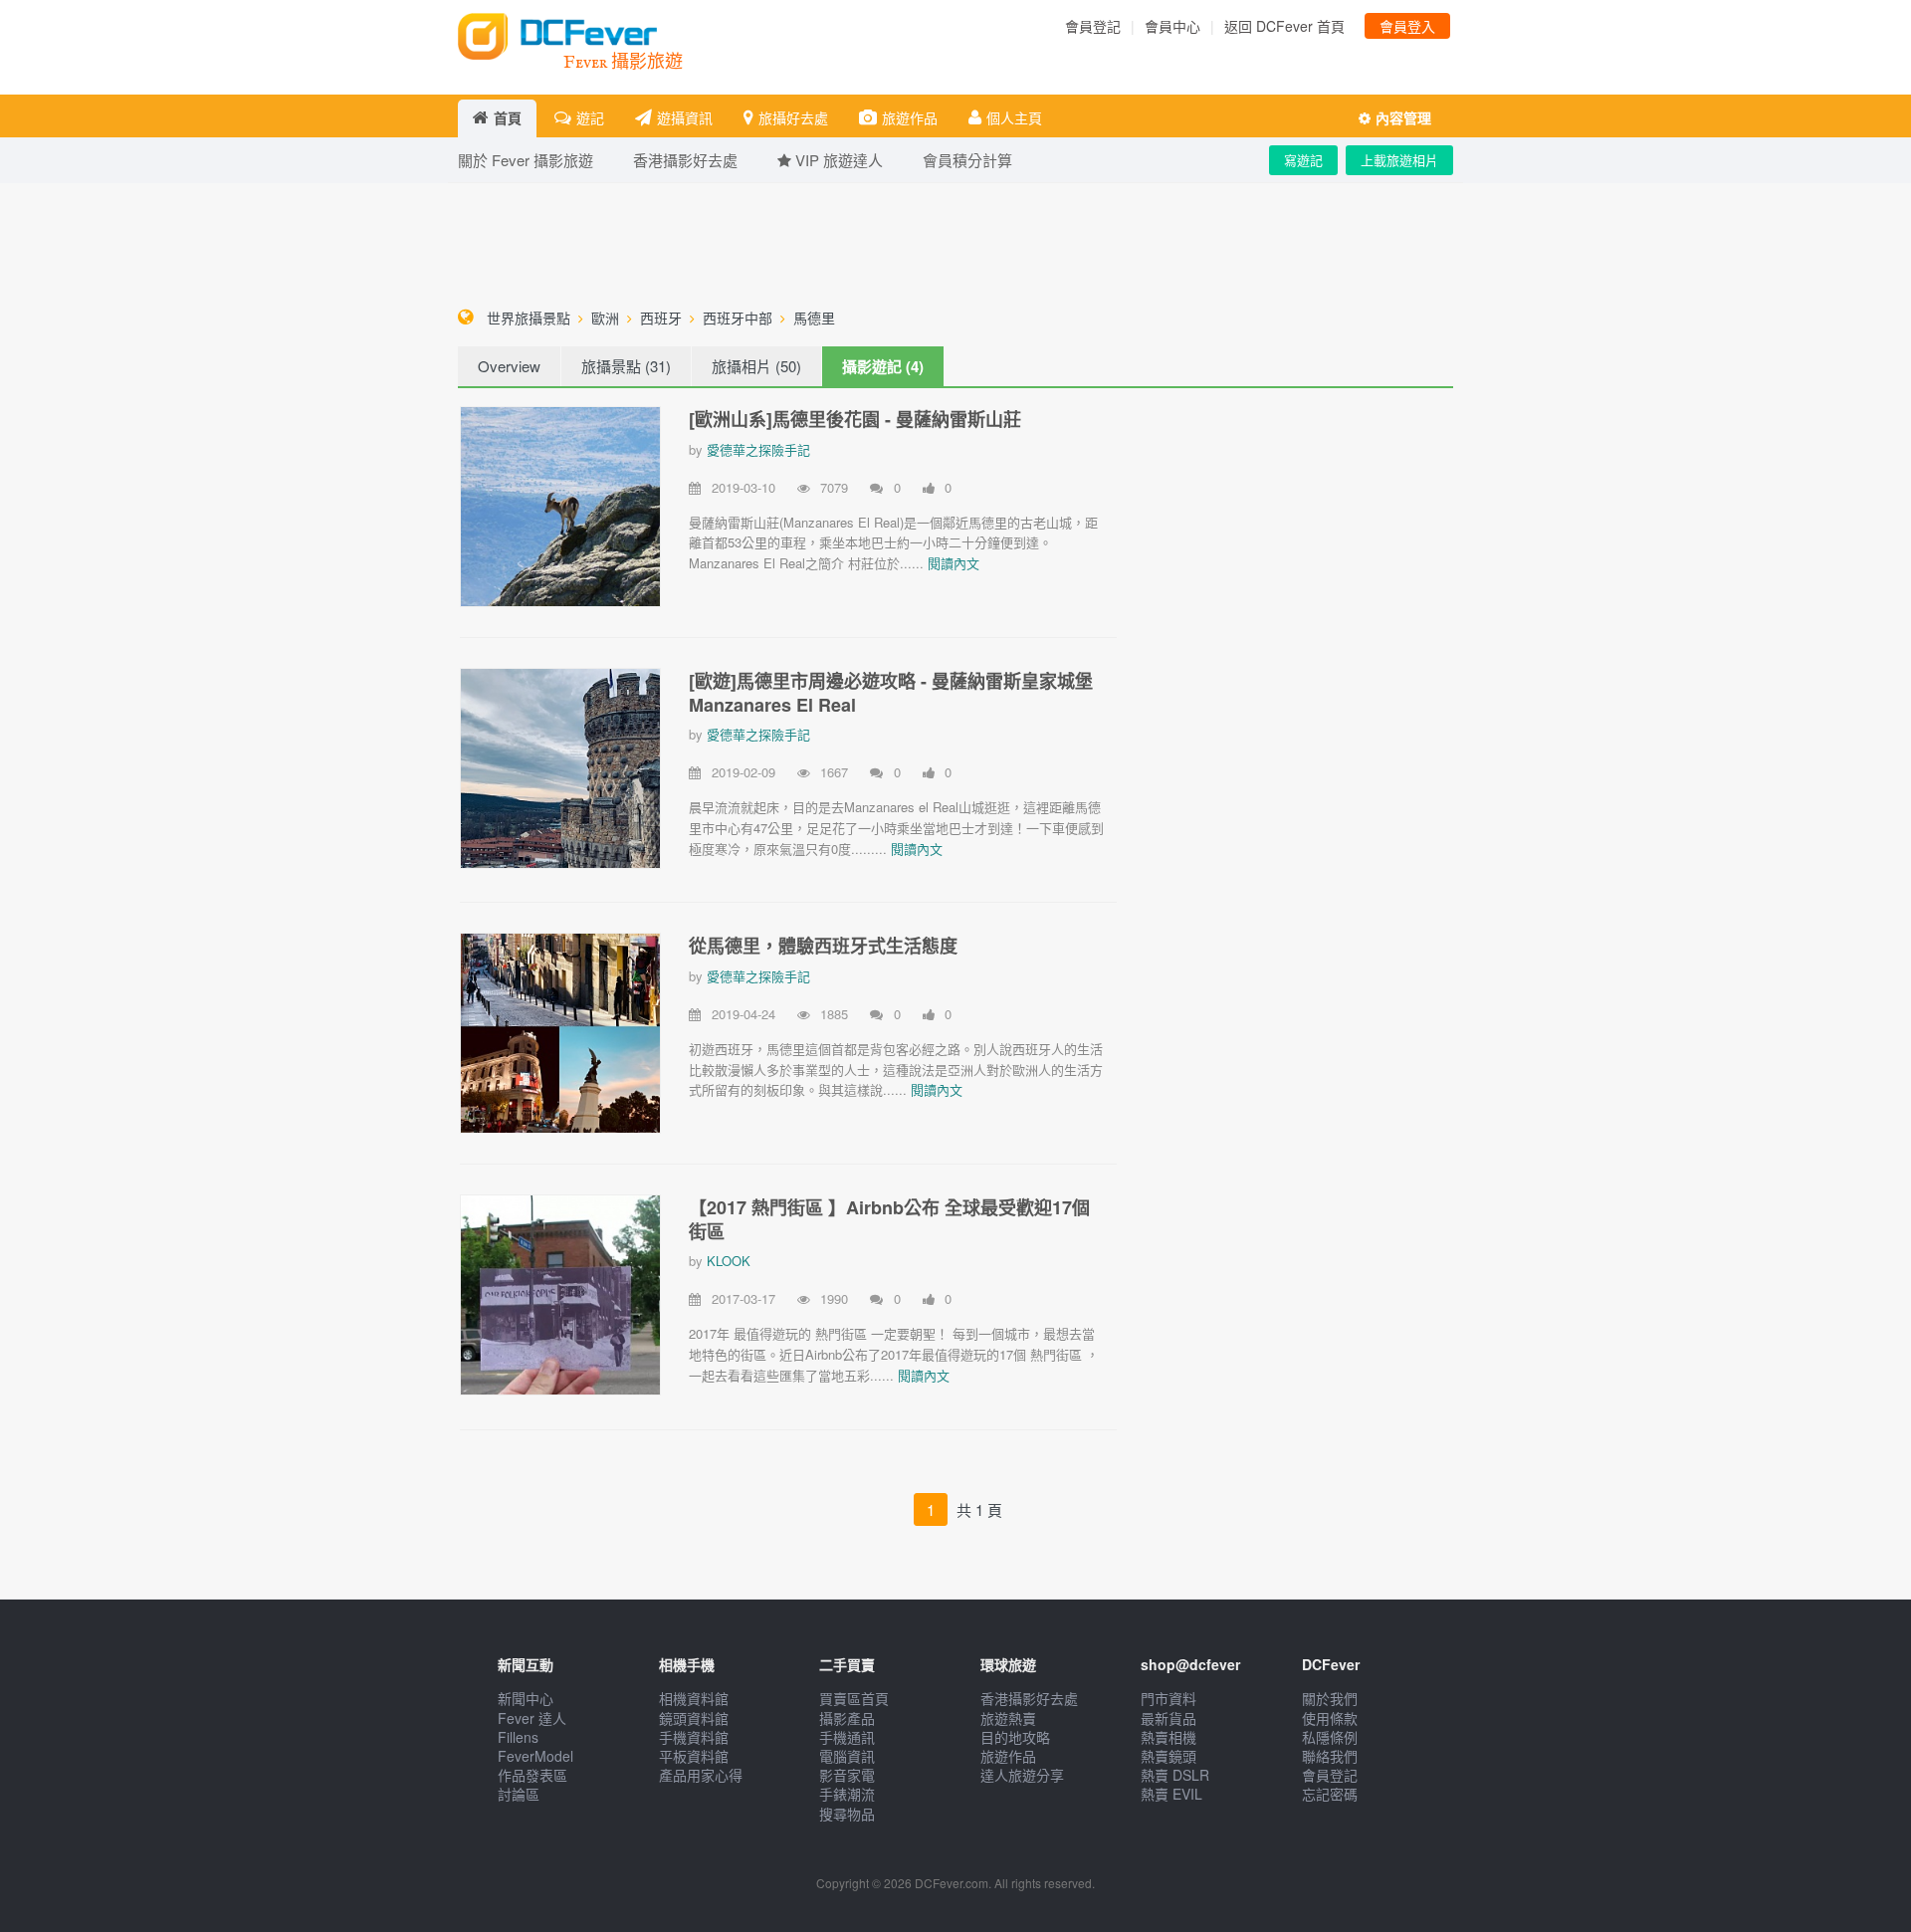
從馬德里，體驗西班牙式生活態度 (823, 946)
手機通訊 (847, 1737)
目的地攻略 (1015, 1737)
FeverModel (535, 1756)
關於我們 (1330, 1698)
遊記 (590, 117)
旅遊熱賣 (1008, 1718)
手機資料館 (694, 1737)
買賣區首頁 (854, 1698)
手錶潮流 (847, 1794)
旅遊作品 (910, 117)
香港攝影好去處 (1029, 1698)
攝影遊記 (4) (883, 366)
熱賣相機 (1168, 1737)
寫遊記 (1303, 160)
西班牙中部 (738, 318)
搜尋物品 (847, 1814)
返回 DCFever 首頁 (1284, 26)
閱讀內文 (954, 563)
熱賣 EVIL (1171, 1794)
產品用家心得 (701, 1775)
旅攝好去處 (793, 117)
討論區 (519, 1794)
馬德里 (814, 318)
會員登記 (1093, 26)
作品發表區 (532, 1775)
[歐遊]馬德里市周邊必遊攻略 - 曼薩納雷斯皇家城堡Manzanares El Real (891, 692)
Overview (509, 366)
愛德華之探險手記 (758, 449)
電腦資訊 (847, 1756)
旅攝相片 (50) (756, 366)
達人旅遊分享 (1022, 1775)
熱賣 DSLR (1175, 1775)
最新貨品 (1168, 1718)
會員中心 (1172, 26)
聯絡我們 (1330, 1756)
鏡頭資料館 (694, 1718)
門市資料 (1168, 1698)
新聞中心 (526, 1698)
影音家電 (847, 1775)
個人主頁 (1014, 117)
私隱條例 (1330, 1737)
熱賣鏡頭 (1168, 1756)
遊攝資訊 (685, 117)
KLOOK (729, 1261)
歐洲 (605, 318)
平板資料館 (694, 1756)
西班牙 (661, 318)
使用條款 (1330, 1718)
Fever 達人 (532, 1718)
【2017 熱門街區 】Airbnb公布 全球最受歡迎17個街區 (889, 1219)
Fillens (518, 1737)
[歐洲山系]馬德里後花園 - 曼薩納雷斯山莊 (855, 419)
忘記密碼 (1330, 1794)
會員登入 (1407, 26)
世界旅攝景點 (529, 318)
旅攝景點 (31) (626, 366)
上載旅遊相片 (1399, 160)
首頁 (508, 117)
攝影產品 (847, 1718)
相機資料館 (694, 1698)
